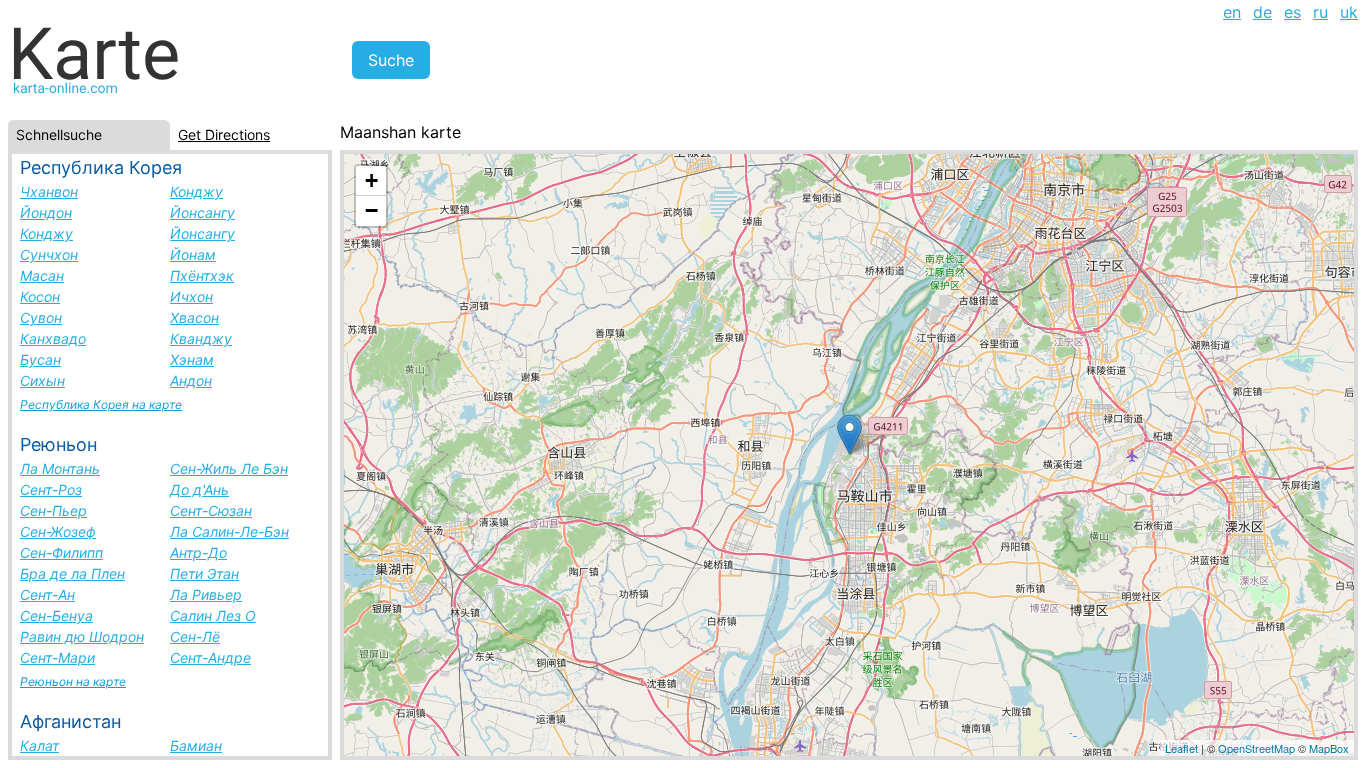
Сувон (41, 317)
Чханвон (49, 191)
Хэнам (192, 359)
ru (1320, 12)
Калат (39, 745)
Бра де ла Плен (72, 573)
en (1232, 12)
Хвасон (194, 317)
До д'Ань (199, 489)
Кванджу (201, 338)
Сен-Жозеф (58, 531)
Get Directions (224, 134)
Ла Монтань (60, 468)
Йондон (46, 212)
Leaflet (1181, 748)
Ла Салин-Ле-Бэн (229, 531)
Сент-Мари (57, 657)
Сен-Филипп (61, 552)
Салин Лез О (213, 615)
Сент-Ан (47, 594)
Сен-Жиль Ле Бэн (229, 468)
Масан (42, 275)
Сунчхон (49, 254)
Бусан (40, 359)
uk (1349, 12)
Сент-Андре (210, 657)
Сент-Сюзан (211, 510)
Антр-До (198, 552)
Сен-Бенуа (56, 615)
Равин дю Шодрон (82, 636)
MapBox (1329, 748)
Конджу (196, 191)
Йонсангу (202, 212)
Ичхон (191, 296)
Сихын (42, 380)
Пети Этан (204, 573)
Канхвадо (53, 338)
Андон (191, 380)
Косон (40, 296)
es (1292, 12)
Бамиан (196, 745)
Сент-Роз (51, 489)
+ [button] (371, 180)
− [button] (371, 210)
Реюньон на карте (73, 681)
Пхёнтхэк (202, 275)
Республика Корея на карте (101, 404)
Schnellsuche (59, 134)
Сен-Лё (195, 636)
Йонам (193, 254)
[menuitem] (1232, 12)
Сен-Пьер (53, 510)
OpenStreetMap (1256, 748)
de (1262, 12)
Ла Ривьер (206, 594)
